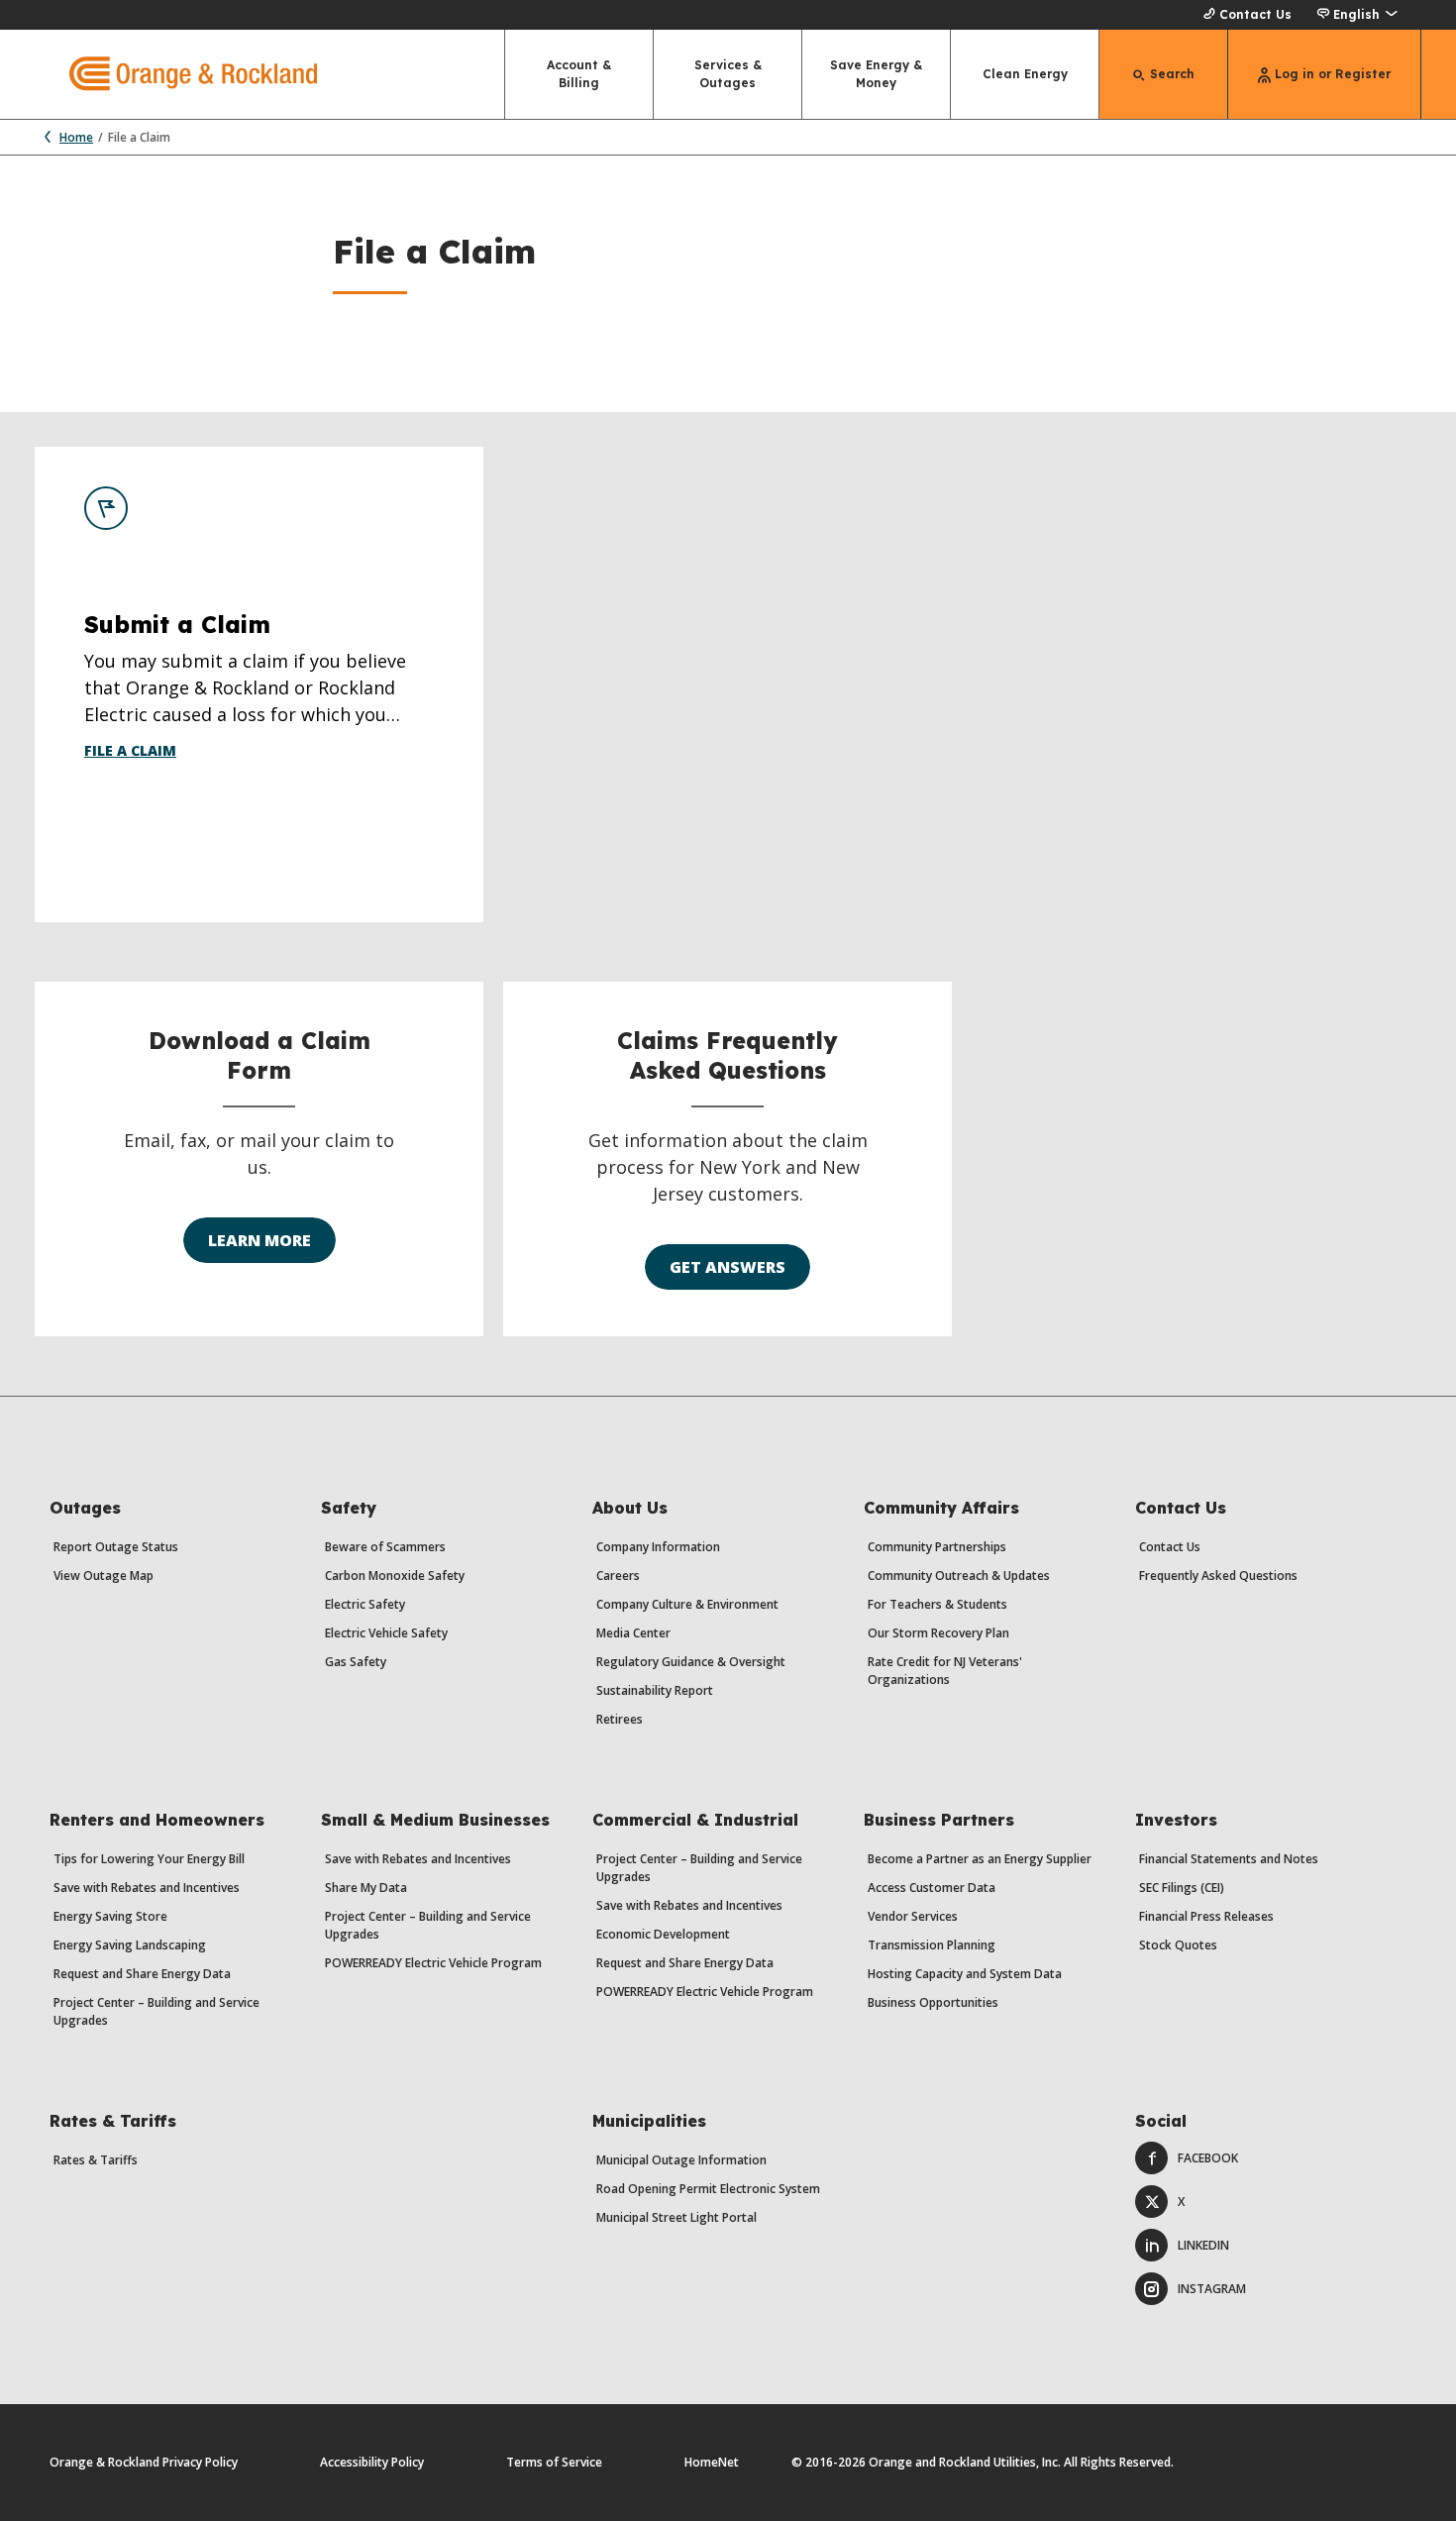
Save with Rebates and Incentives (147, 1888)
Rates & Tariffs (96, 2160)
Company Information (658, 1547)
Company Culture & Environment (687, 1604)
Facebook (1208, 2158)
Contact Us (1255, 14)
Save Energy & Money (876, 74)
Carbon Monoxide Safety (395, 1576)
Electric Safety (365, 1604)
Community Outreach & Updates (959, 1576)
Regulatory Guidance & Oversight (691, 1662)
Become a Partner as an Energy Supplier (980, 1859)
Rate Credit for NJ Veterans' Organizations (945, 1671)
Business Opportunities (933, 2002)
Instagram (1212, 2289)
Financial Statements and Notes (1229, 1859)
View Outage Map (104, 1576)
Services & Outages (728, 74)
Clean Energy (1025, 74)
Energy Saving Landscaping (130, 1945)
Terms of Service (554, 2462)
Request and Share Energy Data (142, 1974)
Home (76, 137)
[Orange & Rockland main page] (176, 74)
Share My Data (366, 1888)
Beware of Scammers (385, 1547)
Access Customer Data (932, 1888)
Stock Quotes (1178, 1945)
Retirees (620, 1719)
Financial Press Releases (1206, 1916)
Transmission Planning (932, 1945)
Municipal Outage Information (681, 2160)
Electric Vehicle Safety (386, 1633)
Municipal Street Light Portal (676, 2217)
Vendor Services (913, 1916)
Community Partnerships (937, 1547)
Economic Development (663, 1934)
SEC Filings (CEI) (1182, 1888)
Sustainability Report (655, 1690)
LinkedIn (1203, 2245)
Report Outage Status (116, 1547)
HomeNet (712, 2462)
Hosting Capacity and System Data (965, 1974)
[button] (1356, 15)
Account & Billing (579, 74)
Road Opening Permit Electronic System (708, 2189)
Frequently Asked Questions (1218, 1576)
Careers (618, 1576)
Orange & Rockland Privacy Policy (144, 2462)
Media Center (633, 1633)
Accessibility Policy (372, 2462)
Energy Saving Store (110, 1916)
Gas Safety (356, 1662)
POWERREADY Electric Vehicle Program (433, 1963)
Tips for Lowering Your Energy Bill (149, 1859)
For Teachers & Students (937, 1604)
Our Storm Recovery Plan (938, 1633)
